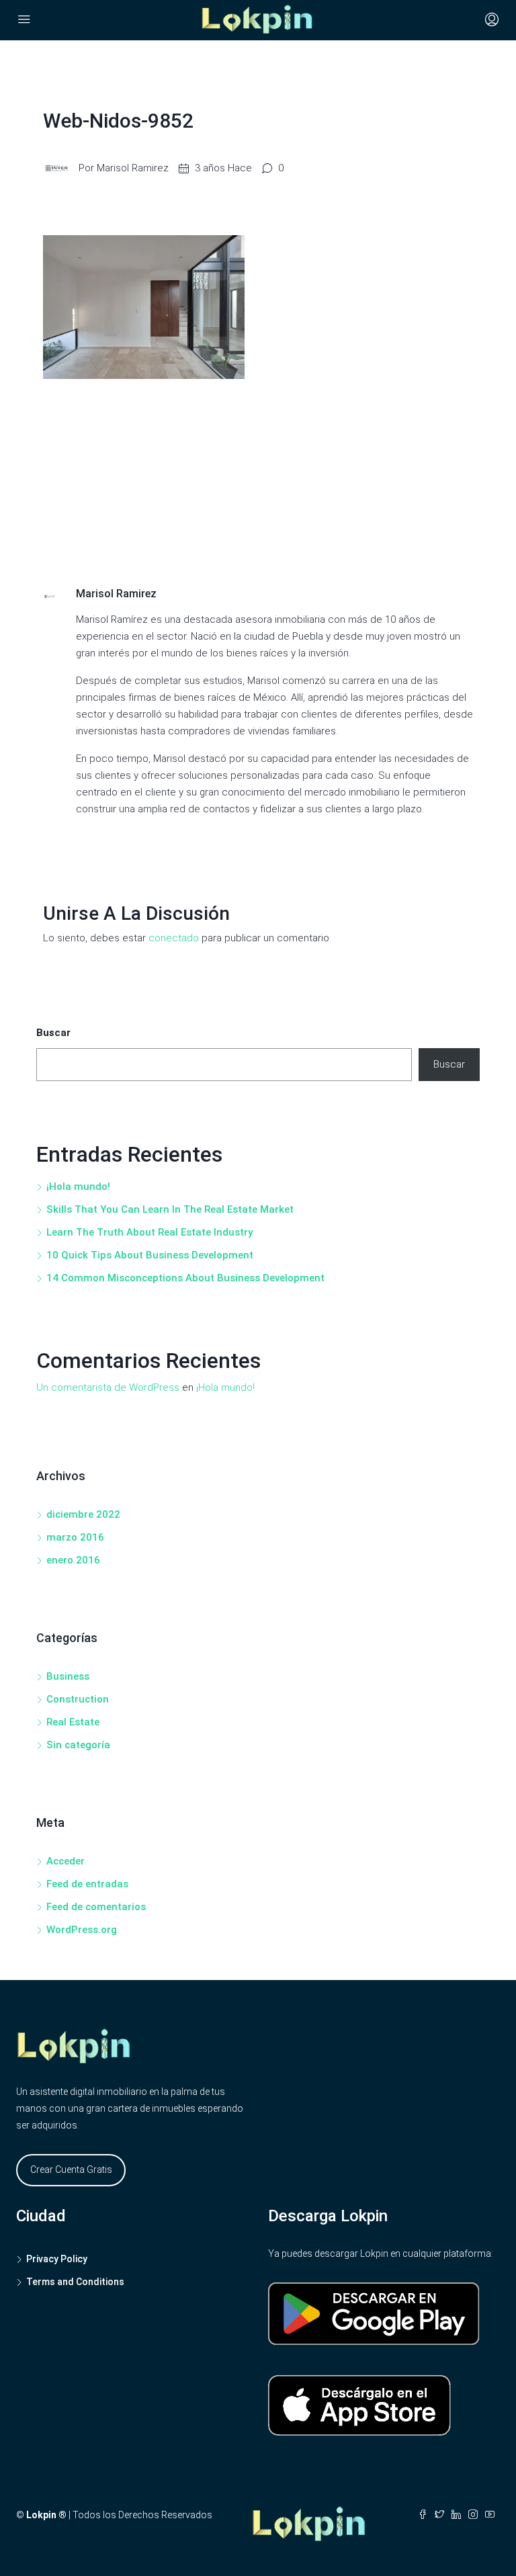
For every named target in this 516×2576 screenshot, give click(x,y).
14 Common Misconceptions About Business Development (185, 1278)
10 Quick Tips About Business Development (150, 1255)
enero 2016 (73, 1560)
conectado (174, 938)
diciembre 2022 (83, 1514)
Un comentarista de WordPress (108, 1387)
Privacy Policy (57, 2259)
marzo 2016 (75, 1537)
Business (68, 1676)
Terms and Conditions (75, 2282)
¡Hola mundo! (78, 1187)
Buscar (53, 1033)
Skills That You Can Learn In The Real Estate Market (170, 1209)
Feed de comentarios (96, 1907)
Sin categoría (78, 1745)
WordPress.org (82, 1930)
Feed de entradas (87, 1884)
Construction (78, 1699)
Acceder (66, 1861)
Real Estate (73, 1722)
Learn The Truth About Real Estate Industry (149, 1232)
